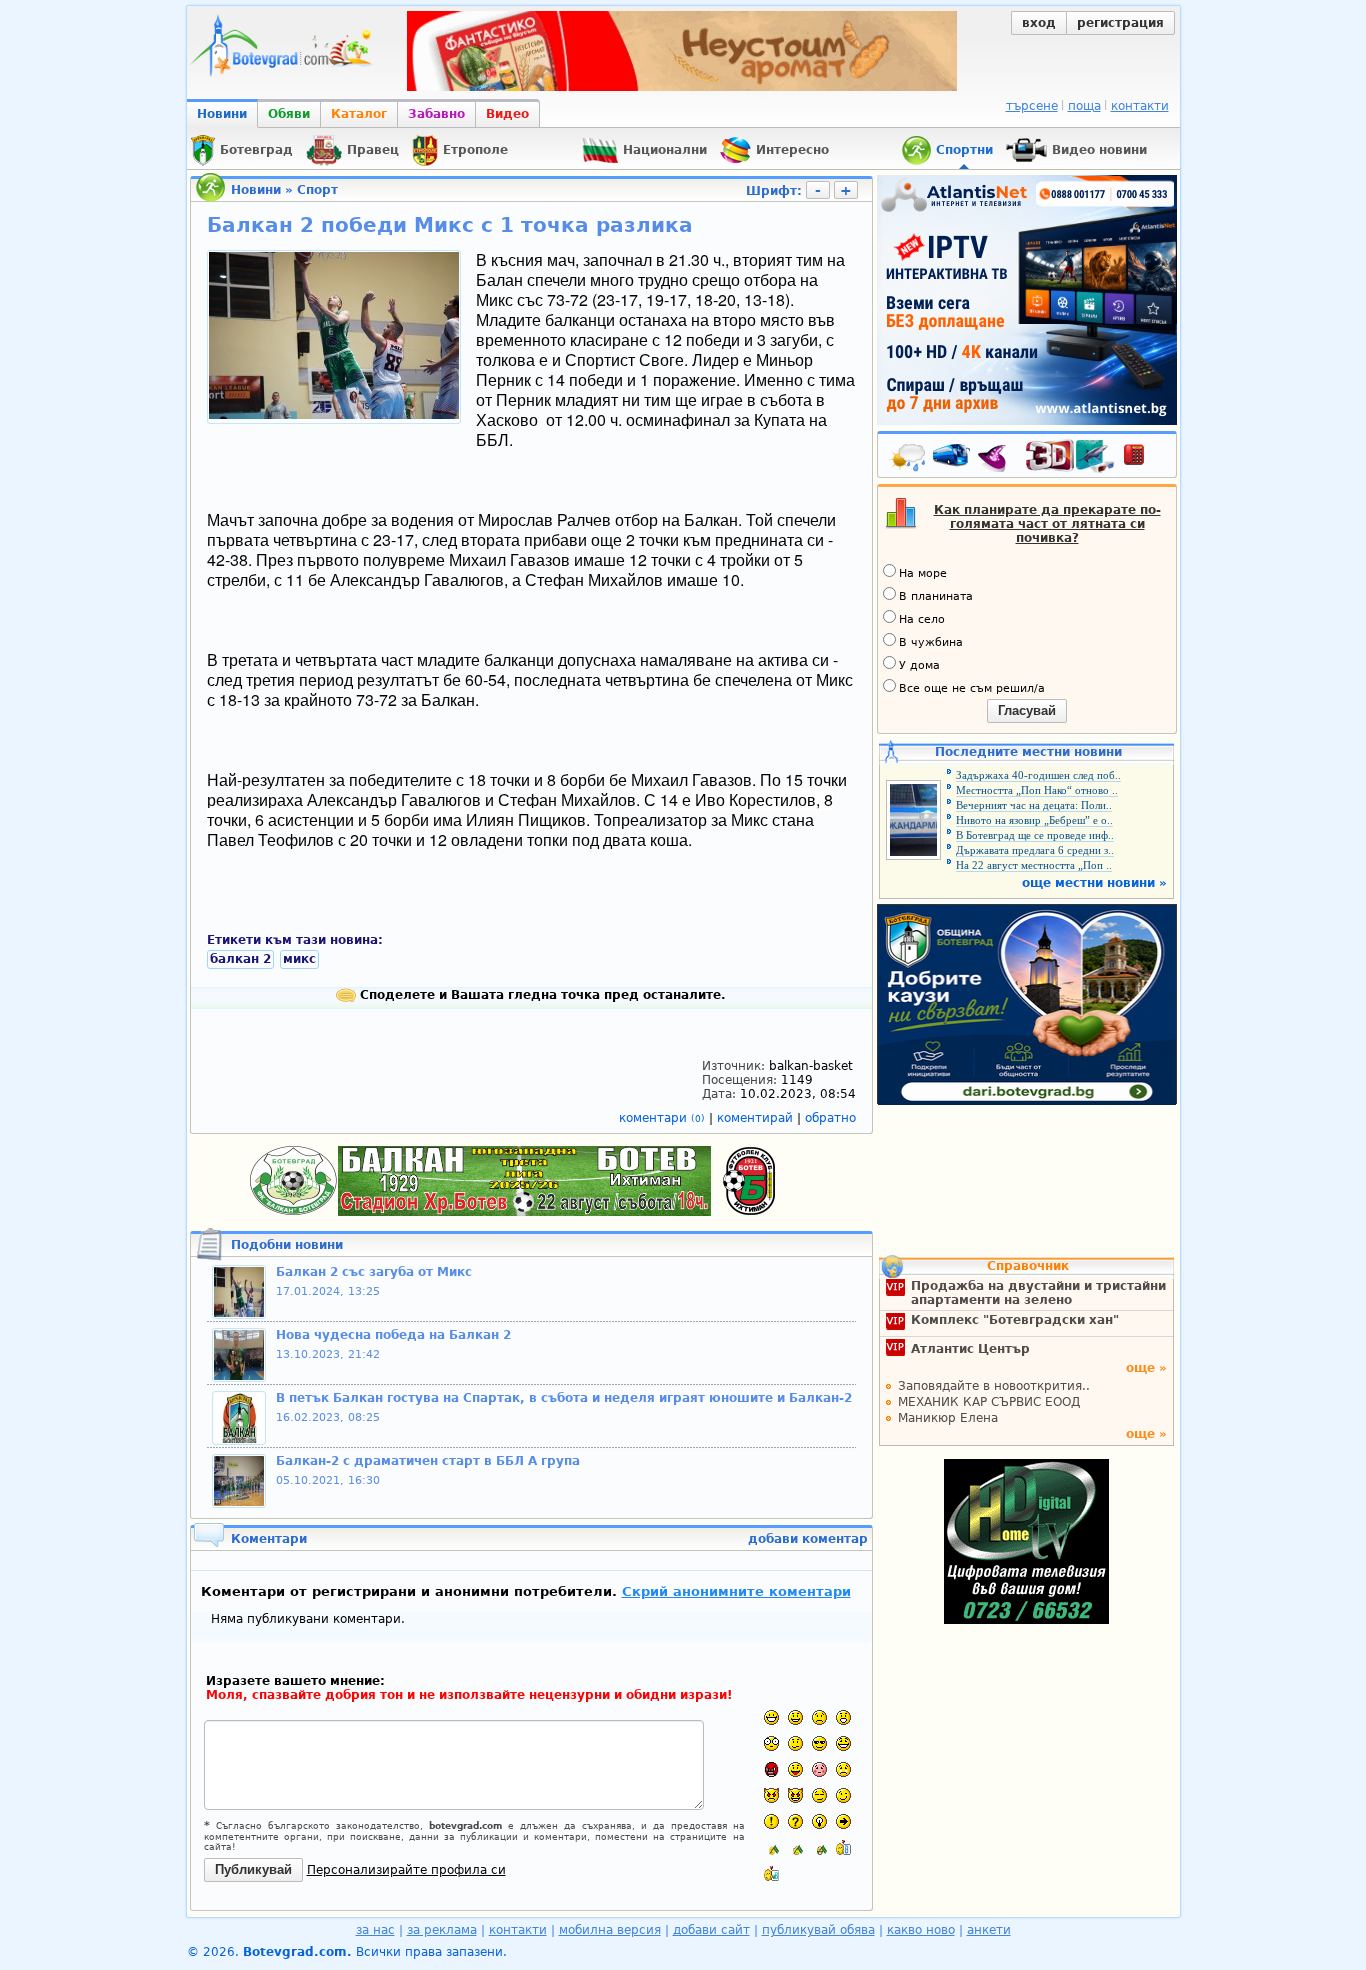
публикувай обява (818, 1930)
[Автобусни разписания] (953, 459)
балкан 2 (240, 959)
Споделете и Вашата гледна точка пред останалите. (541, 995)
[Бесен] (771, 1769)
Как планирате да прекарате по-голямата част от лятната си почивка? (1047, 524)
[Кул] (819, 1743)
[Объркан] (795, 1743)
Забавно (436, 114)
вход (1039, 23)
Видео (507, 114)
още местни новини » (1094, 883)
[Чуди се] (819, 1795)
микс (299, 959)
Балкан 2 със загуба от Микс (374, 1272)
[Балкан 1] (771, 1847)
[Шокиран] (771, 1743)
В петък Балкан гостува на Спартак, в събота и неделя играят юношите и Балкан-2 (564, 1398)
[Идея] (819, 1821)
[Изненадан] (843, 1717)
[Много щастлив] (771, 1717)
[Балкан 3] (819, 1847)
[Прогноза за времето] (909, 459)
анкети (989, 1930)
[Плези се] (795, 1769)
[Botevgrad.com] (843, 1847)
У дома (919, 665)
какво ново (921, 1930)
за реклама (442, 1930)
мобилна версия (610, 1930)
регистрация (1120, 23)
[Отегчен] (819, 1769)
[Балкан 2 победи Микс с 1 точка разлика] (334, 415)
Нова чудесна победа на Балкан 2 (393, 1335)
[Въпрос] (795, 1821)
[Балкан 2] (795, 1847)
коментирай (757, 1118)
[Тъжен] (819, 1717)
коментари (662, 1118)
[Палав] (795, 1795)
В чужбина (931, 642)
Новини (222, 114)
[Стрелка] (843, 1821)
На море (923, 573)
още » (1146, 1368)
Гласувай (1027, 710)
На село (922, 619)
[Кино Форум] (1070, 456)
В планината (936, 596)
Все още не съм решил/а (972, 688)
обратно (830, 1118)
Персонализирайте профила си (406, 1870)
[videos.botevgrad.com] (771, 1873)
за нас (375, 1930)
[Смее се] (843, 1743)
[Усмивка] (795, 1717)
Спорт (317, 190)
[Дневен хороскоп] (997, 459)
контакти (1140, 106)
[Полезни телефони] (1144, 459)
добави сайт (711, 1930)
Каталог (359, 114)
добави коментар (808, 1539)
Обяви (289, 114)
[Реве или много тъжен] (843, 1769)
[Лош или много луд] (771, 1795)
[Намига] (843, 1795)
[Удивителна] (771, 1821)
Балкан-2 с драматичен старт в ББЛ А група (428, 1461)
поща (1084, 106)
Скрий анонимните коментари (736, 1591)
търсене (1032, 106)
